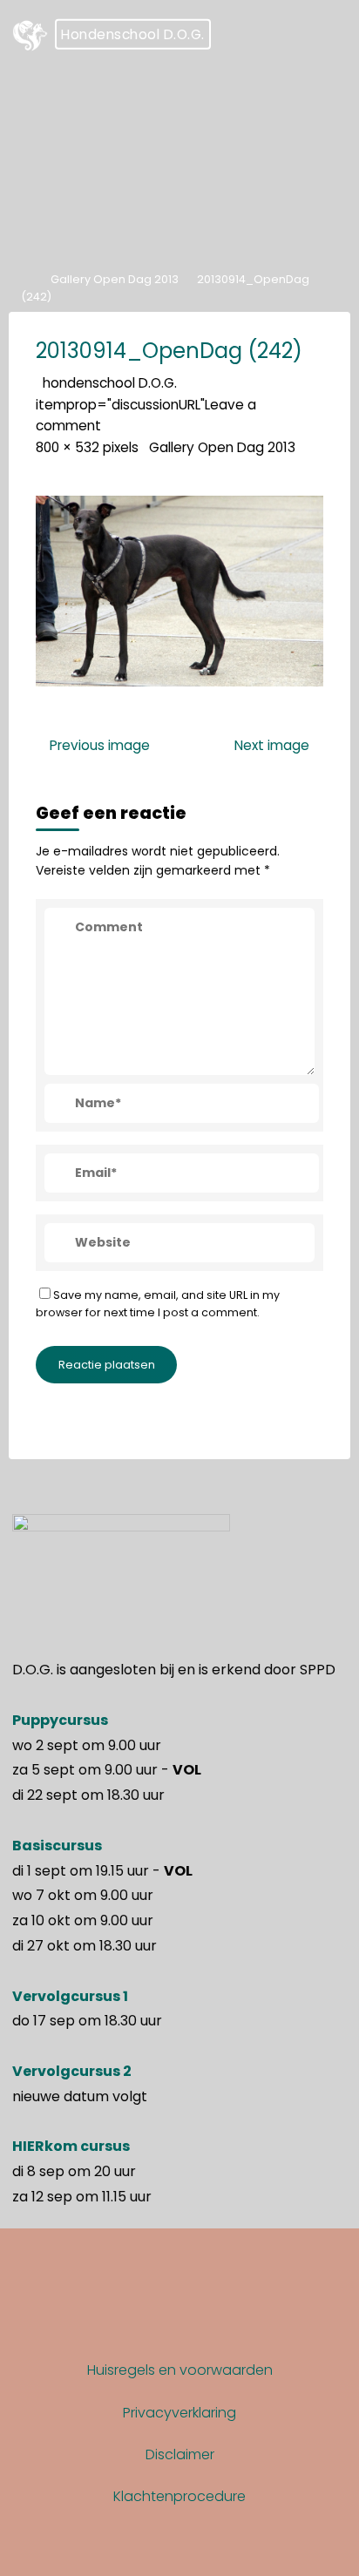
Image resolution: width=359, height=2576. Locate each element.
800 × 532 (69, 447)
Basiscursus (57, 1846)
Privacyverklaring (179, 2413)
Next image (272, 745)
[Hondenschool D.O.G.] (30, 35)
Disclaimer (180, 2454)
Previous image (99, 745)
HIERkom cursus (71, 2146)
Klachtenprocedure (179, 2496)
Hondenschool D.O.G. (133, 34)
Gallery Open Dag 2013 (115, 278)
